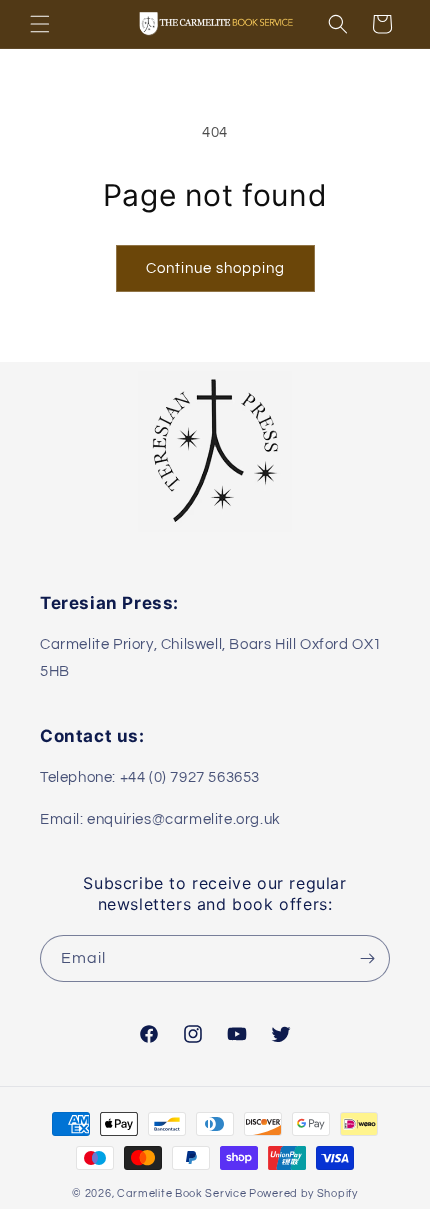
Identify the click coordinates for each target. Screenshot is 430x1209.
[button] (40, 24)
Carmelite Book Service (181, 1193)
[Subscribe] (367, 958)
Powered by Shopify (303, 1193)
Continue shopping (215, 268)
